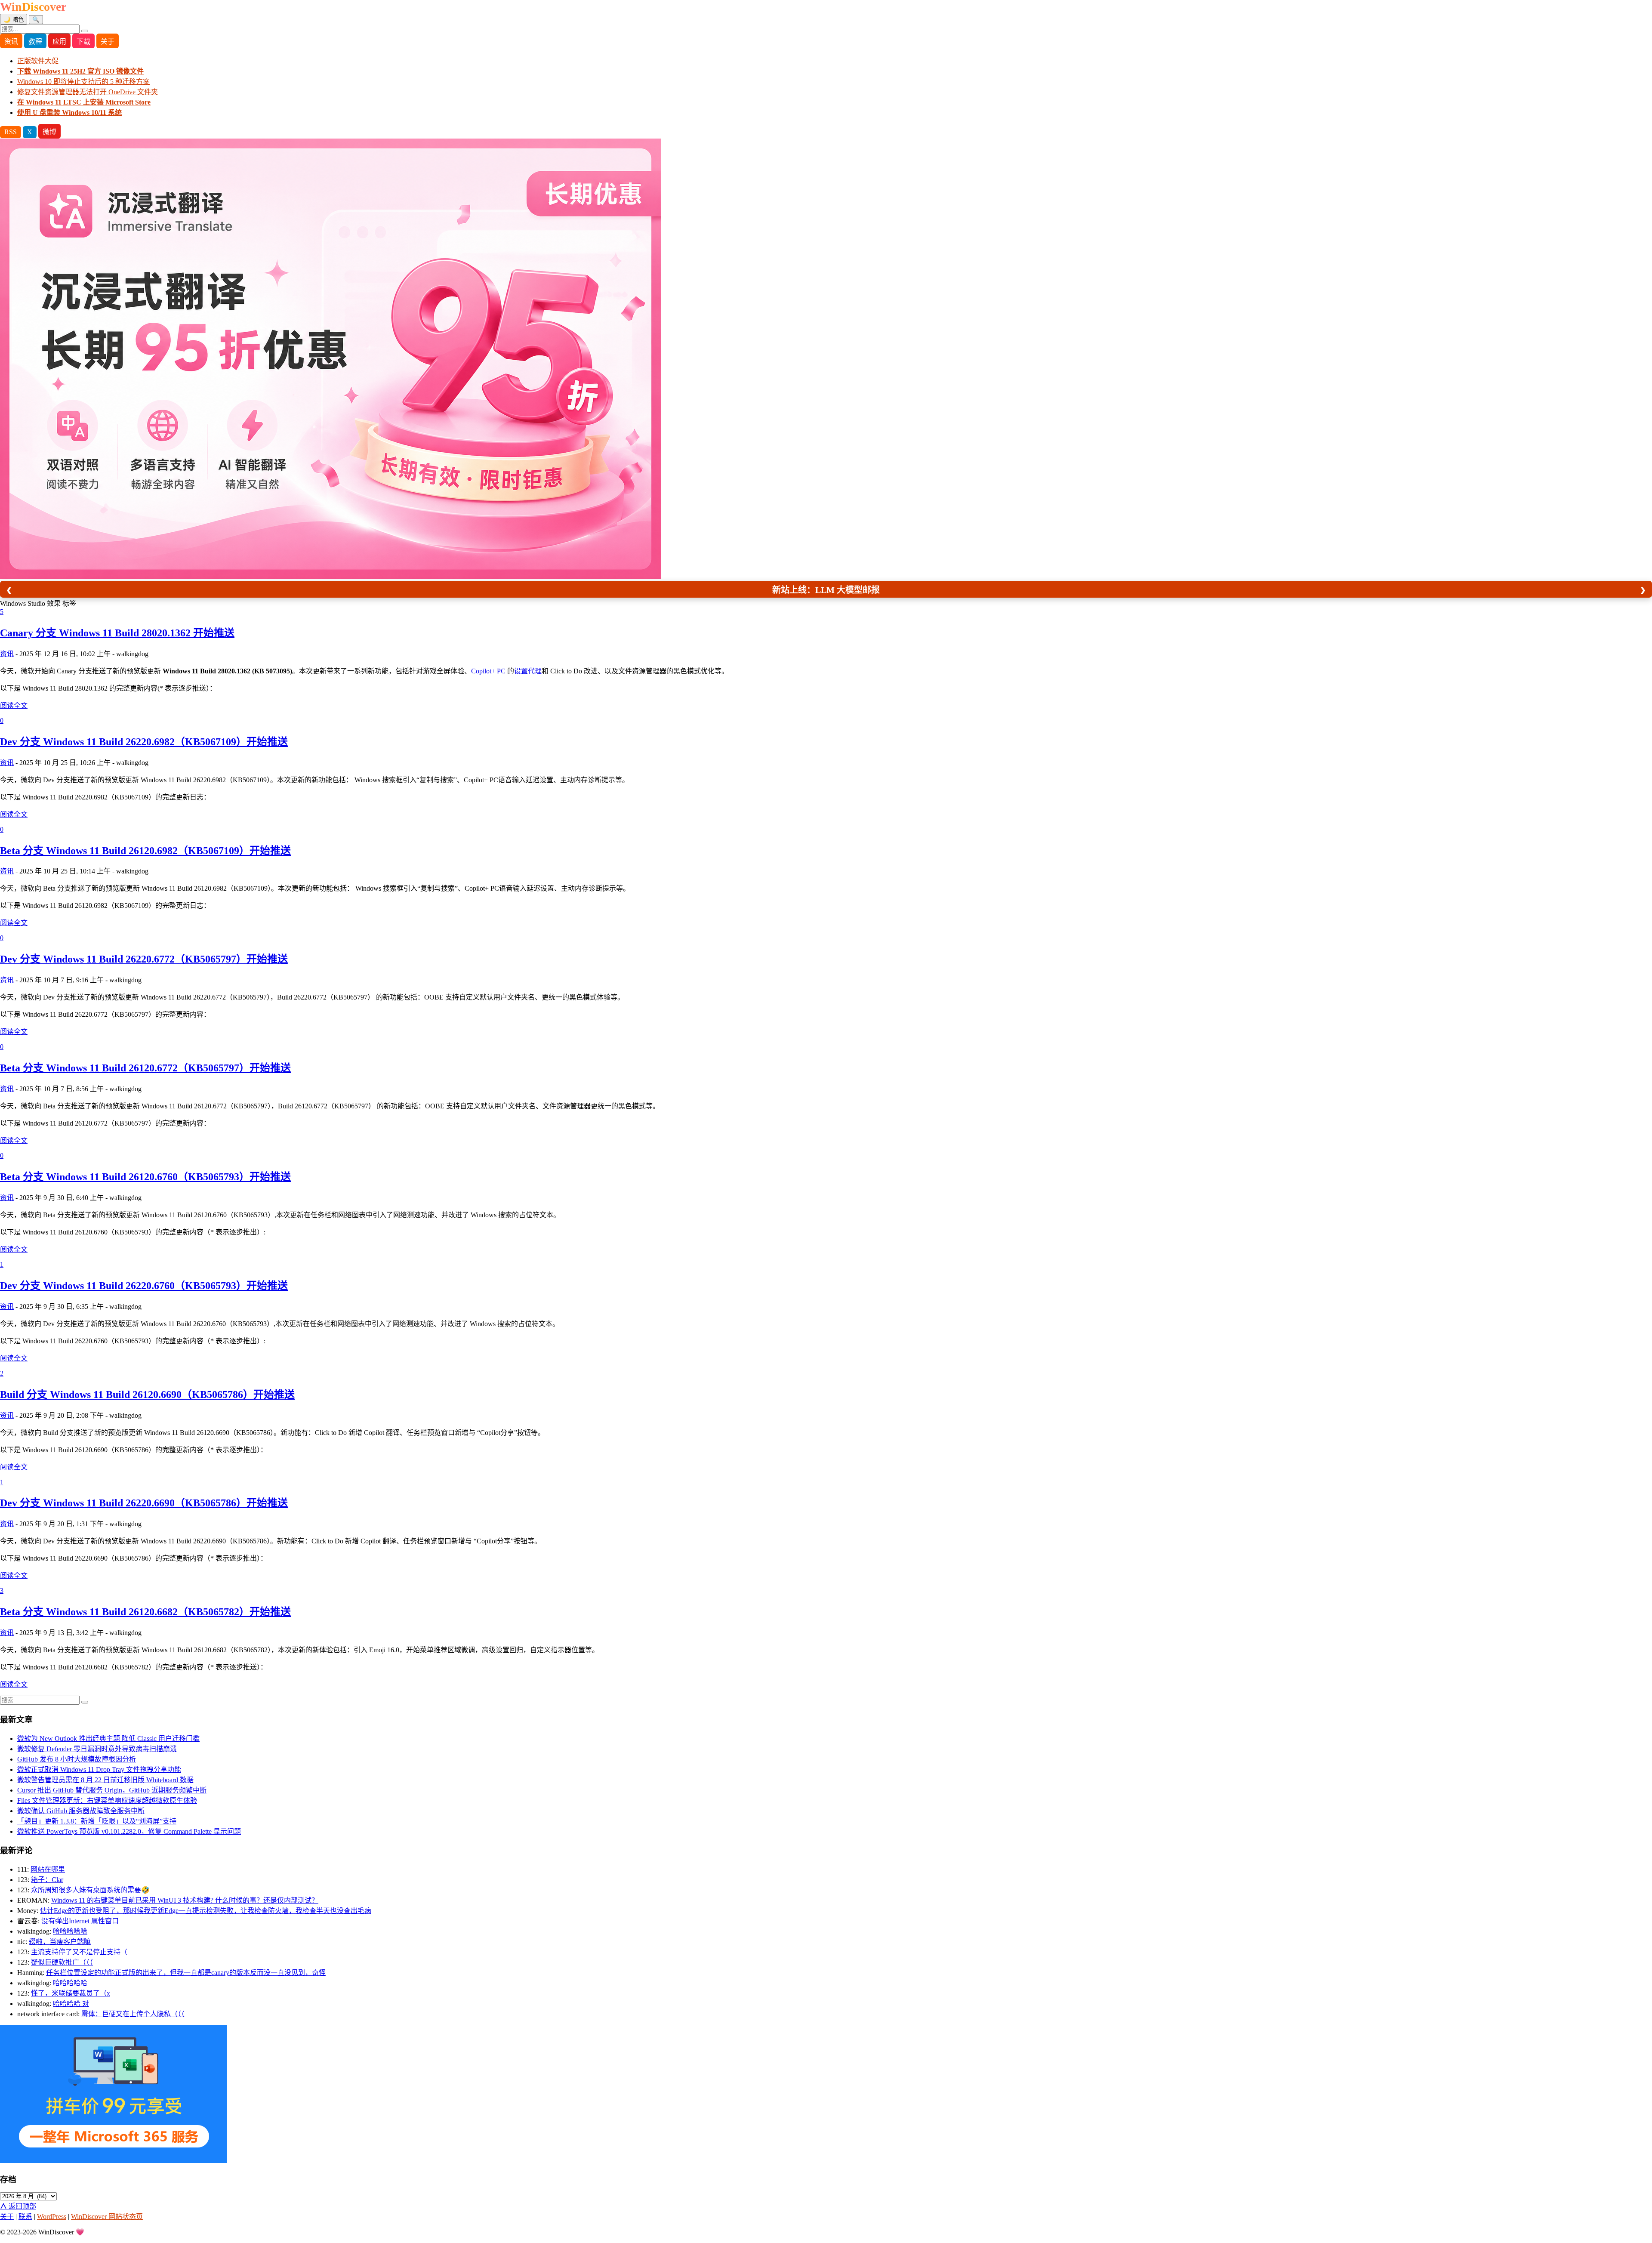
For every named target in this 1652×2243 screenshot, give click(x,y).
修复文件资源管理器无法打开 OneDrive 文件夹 (88, 92)
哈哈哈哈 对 (71, 2004)
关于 (108, 42)
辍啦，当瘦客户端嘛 (60, 1942)
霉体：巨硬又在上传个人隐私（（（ (133, 2014)
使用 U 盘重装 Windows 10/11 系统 (69, 113)
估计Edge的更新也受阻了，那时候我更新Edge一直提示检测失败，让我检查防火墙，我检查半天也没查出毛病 (206, 1911)
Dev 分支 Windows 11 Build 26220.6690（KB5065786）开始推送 (144, 1503)
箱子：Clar (47, 1880)
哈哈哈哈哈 (70, 1931)
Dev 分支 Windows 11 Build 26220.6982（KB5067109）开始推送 (144, 742)
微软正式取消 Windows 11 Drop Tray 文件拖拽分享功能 (99, 1769)
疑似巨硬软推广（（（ (62, 1962)
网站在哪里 (48, 1869)
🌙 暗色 (14, 20)
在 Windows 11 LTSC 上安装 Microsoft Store (84, 102)
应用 (59, 42)
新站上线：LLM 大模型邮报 (826, 590)
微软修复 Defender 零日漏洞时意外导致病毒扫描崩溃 (97, 1749)
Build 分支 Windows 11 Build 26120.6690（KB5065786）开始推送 (147, 1395)
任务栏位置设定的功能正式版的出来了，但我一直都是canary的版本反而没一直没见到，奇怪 (186, 1973)
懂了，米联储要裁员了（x (71, 1993)
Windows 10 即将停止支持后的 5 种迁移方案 (83, 82)
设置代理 (528, 671)
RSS (11, 132)
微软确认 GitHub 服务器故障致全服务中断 (81, 1811)
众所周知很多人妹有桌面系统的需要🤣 (90, 1890)
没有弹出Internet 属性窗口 (80, 1921)
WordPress (52, 2217)
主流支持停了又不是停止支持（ (79, 1952)
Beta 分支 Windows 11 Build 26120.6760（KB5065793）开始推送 (145, 1177)
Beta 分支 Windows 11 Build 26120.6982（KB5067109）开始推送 (145, 851)
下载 (83, 42)
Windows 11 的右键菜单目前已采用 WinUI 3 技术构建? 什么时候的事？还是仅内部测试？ (185, 1900)
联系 (25, 2217)
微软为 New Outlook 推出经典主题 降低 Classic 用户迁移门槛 (108, 1739)
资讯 (11, 42)
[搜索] (85, 31)
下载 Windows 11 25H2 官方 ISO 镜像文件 (80, 71)
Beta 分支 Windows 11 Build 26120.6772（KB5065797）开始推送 (145, 1068)
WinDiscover (33, 7)
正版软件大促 (38, 61)
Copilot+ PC (488, 671)
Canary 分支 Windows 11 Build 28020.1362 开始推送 (117, 633)
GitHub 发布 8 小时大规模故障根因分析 (77, 1759)
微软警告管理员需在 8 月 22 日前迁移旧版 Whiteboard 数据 (105, 1780)
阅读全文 (14, 705)
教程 (35, 42)
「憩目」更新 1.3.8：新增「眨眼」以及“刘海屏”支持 (97, 1821)
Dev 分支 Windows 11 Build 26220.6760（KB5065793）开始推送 (144, 1286)
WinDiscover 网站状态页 (107, 2217)
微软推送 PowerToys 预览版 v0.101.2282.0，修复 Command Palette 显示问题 (129, 1831)
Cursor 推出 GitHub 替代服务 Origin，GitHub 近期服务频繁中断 (112, 1790)
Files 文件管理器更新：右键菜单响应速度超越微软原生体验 (107, 1800)
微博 (49, 132)
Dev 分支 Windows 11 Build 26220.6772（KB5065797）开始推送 (144, 959)
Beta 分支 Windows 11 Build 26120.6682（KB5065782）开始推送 (145, 1612)
